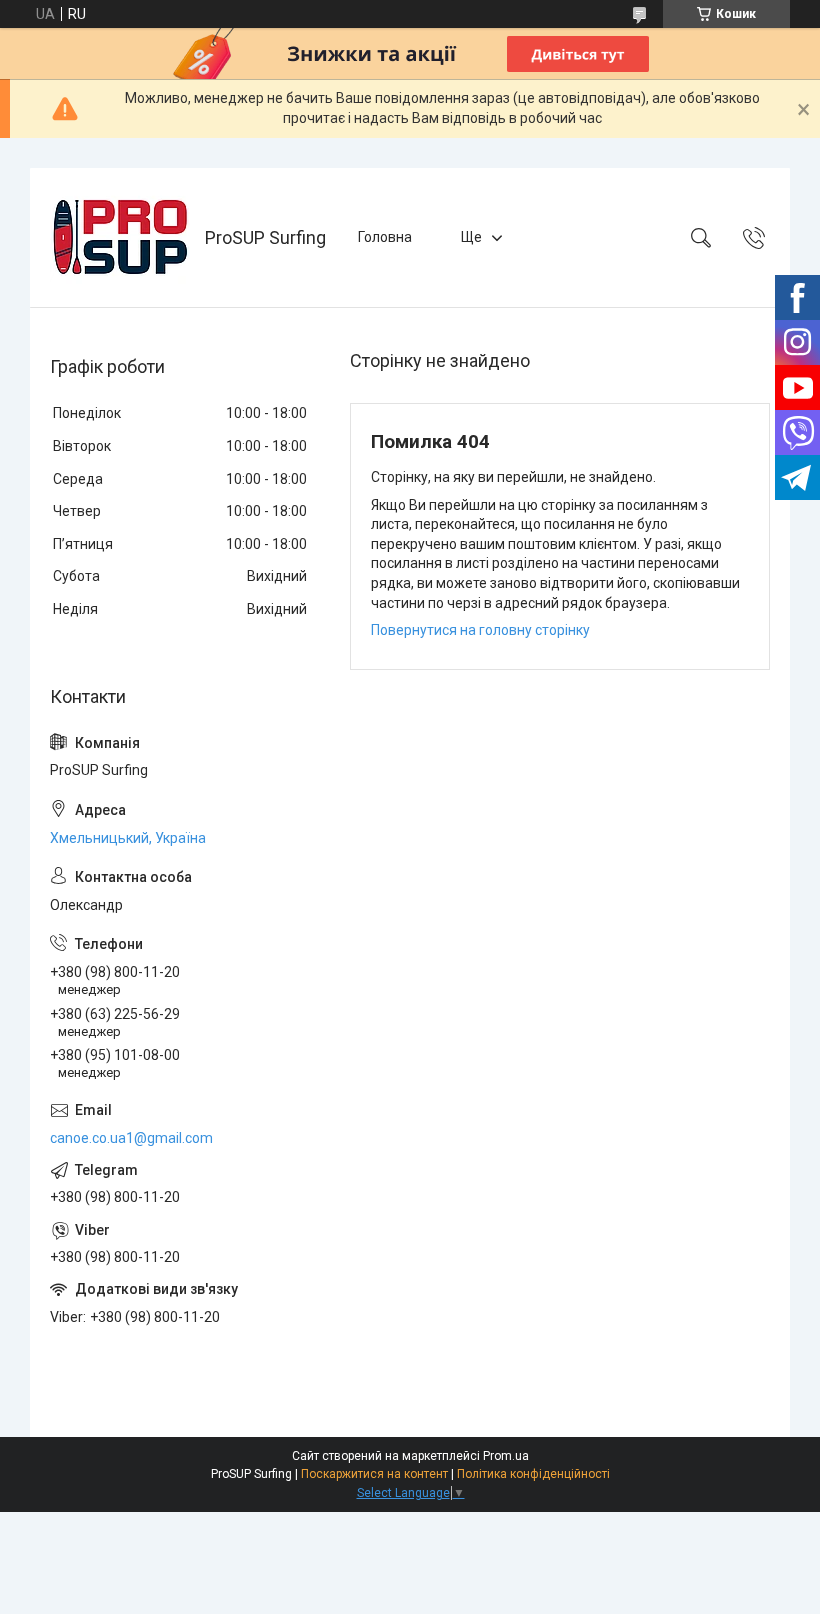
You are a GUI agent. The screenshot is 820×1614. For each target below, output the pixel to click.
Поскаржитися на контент (374, 1474)
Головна (385, 237)
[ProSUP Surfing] (120, 237)
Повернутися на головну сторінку (480, 630)
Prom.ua (506, 1456)
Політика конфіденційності (533, 1474)
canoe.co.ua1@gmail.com (131, 1138)
